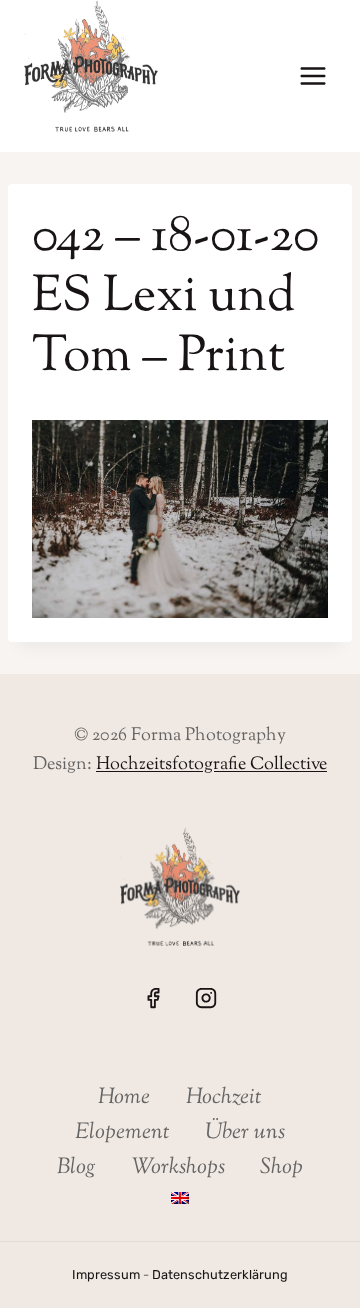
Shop (281, 1168)
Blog (76, 1168)
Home (124, 1098)
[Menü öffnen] (312, 76)
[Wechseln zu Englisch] (179, 1198)
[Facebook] (153, 998)
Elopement (122, 1133)
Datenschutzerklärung (220, 1274)
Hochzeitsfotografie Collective (211, 765)
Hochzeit (224, 1098)
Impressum (106, 1274)
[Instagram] (206, 998)
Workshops (178, 1168)
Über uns (245, 1133)
